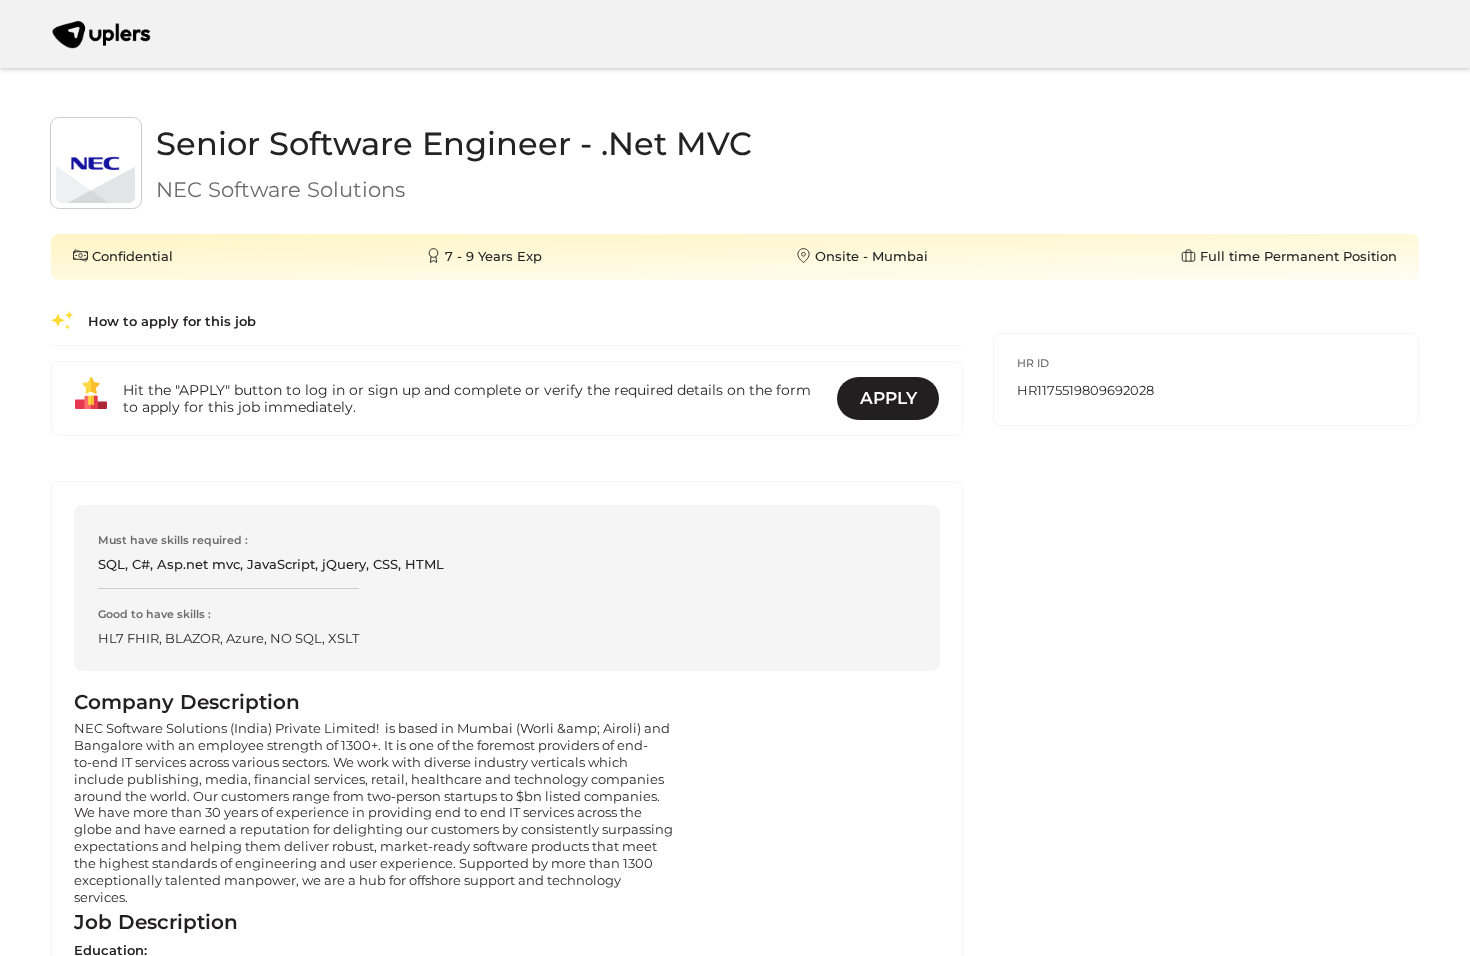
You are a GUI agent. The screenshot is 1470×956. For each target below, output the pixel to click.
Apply (888, 398)
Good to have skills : (154, 614)
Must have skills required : (173, 540)
